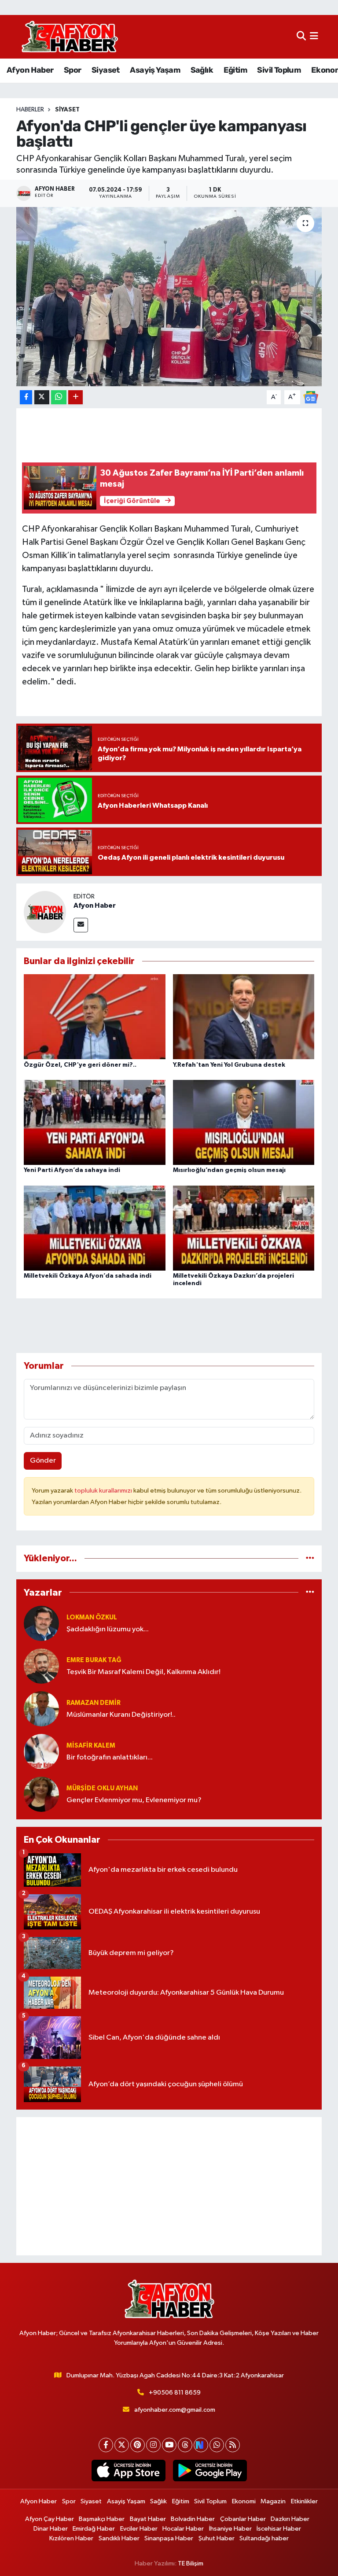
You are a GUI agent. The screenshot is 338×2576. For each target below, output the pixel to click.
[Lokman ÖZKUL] (41, 1623)
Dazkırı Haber (290, 2519)
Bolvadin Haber (193, 2519)
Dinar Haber (51, 2529)
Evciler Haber (139, 2529)
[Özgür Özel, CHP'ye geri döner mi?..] (95, 1017)
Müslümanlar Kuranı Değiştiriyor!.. (121, 1715)
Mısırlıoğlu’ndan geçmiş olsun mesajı (229, 1170)
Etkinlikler (304, 2501)
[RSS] (233, 2445)
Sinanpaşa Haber (169, 2538)
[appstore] (128, 2471)
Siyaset (106, 70)
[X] (122, 2445)
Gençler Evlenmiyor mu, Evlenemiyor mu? (134, 1800)
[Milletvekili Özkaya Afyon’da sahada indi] (95, 1228)
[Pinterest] (138, 2445)
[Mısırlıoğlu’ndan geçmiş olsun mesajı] (244, 1122)
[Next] (201, 2445)
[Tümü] (310, 1558)
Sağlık (202, 70)
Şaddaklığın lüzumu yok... (108, 1629)
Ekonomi (244, 2501)
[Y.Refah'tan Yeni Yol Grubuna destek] (244, 1017)
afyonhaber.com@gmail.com (175, 2410)
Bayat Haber (148, 2519)
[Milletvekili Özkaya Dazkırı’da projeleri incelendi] (244, 1228)
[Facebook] (106, 2445)
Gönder (43, 1461)
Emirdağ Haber (94, 2529)
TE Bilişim (191, 2563)
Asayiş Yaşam (155, 70)
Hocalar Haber (183, 2529)
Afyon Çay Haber (50, 2519)
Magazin (273, 2501)
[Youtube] (169, 2445)
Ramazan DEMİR (94, 1703)
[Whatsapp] (217, 2445)
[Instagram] (153, 2445)
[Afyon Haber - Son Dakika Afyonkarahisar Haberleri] (70, 37)
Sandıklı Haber (119, 2538)
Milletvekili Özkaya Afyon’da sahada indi (88, 1276)
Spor (73, 70)
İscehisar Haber (279, 2529)
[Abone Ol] (311, 397)
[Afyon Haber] (45, 912)
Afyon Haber (30, 70)
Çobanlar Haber (243, 2519)
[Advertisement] (169, 2186)
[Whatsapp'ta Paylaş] (59, 397)
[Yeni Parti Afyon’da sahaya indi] (95, 1122)
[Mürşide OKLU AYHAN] (41, 1794)
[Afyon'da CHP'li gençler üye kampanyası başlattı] (169, 297)
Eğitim (235, 70)
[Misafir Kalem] (41, 1751)
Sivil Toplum (279, 70)
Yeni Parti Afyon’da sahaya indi (72, 1170)
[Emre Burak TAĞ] (41, 1666)
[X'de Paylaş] (42, 397)
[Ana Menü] (314, 37)
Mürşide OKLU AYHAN (102, 1788)
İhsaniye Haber (230, 2529)
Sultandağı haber (264, 2538)
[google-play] (210, 2471)
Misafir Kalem (91, 1746)
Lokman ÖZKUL (92, 1617)
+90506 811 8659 (175, 2393)
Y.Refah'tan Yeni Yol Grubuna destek (229, 1065)
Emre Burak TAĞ (94, 1660)
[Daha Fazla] (75, 397)
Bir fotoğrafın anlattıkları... (110, 1757)
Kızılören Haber (71, 2538)
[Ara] (301, 37)
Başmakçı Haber (102, 2519)
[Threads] (185, 2445)
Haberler (30, 110)
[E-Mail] (81, 925)
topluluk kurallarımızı (104, 1491)
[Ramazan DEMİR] (41, 1709)
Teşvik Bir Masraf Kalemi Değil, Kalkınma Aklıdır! (143, 1672)
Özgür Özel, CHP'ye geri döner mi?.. (80, 1065)
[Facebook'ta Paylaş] (26, 397)
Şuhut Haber (217, 2538)
